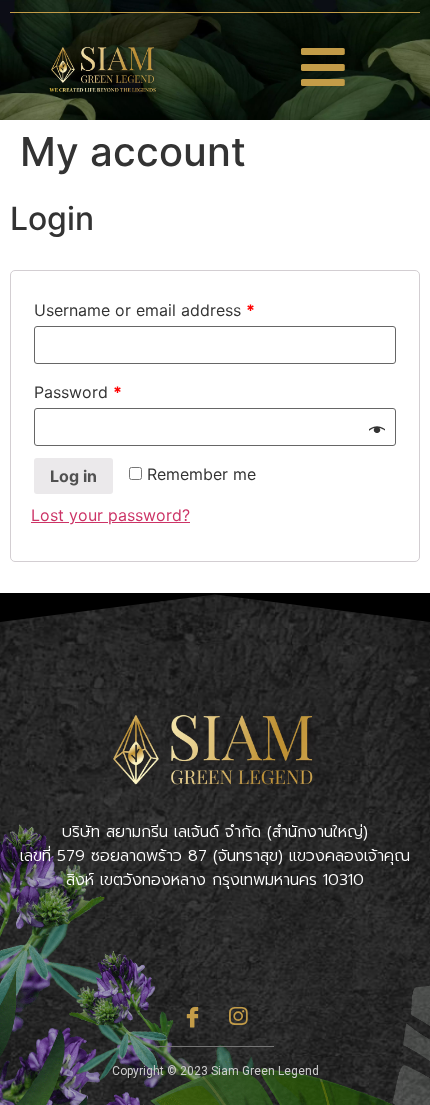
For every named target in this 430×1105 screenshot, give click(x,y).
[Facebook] (193, 1016)
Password (78, 392)
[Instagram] (238, 1016)
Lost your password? (110, 515)
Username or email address (144, 310)
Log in (73, 476)
